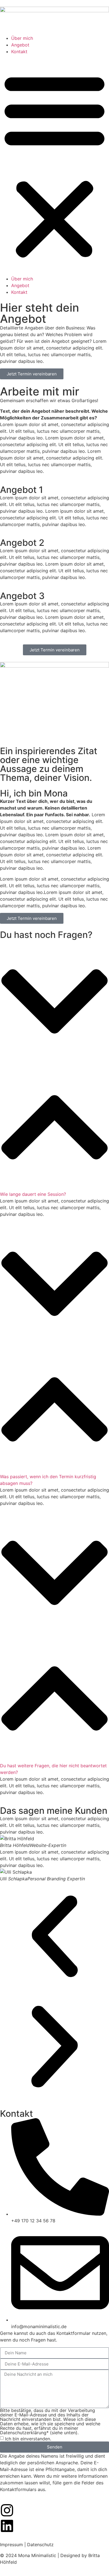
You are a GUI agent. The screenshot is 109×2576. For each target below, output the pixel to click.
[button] (54, 165)
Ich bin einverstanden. (28, 2438)
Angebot (20, 45)
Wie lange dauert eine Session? (33, 1194)
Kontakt (19, 52)
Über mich (22, 38)
